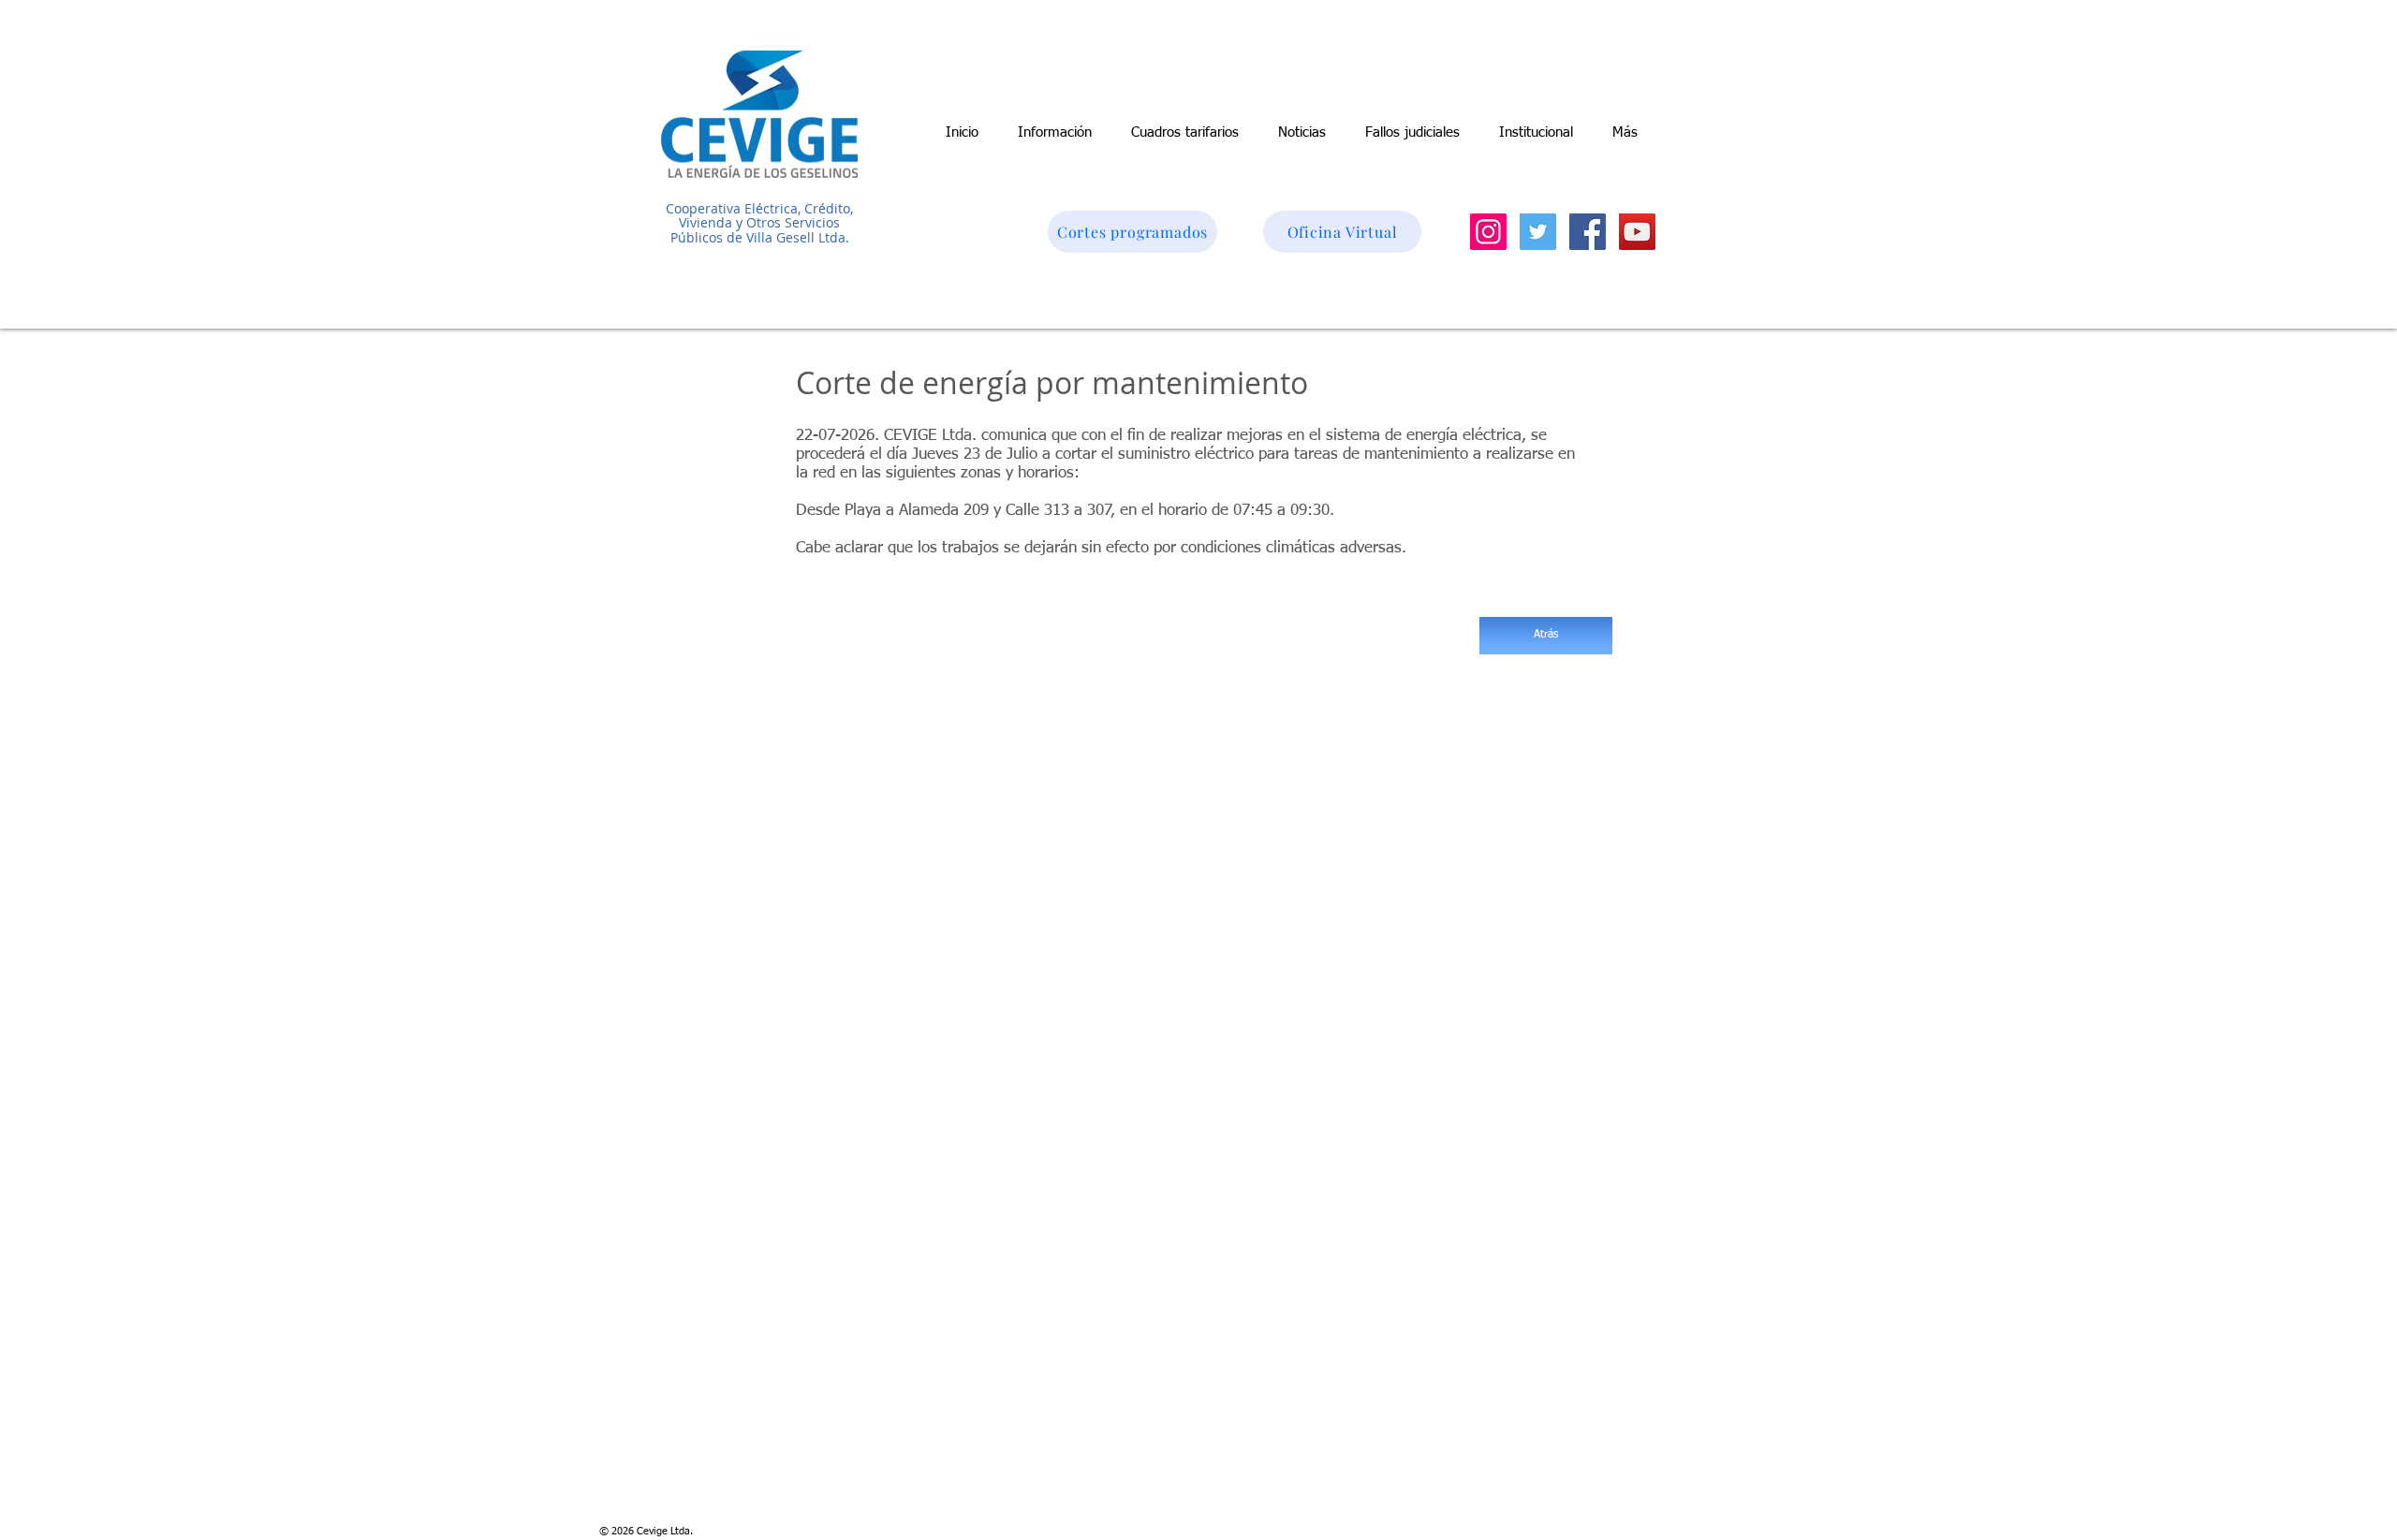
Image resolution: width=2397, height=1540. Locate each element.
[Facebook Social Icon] (1588, 232)
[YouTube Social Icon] (1637, 232)
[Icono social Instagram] (1488, 232)
